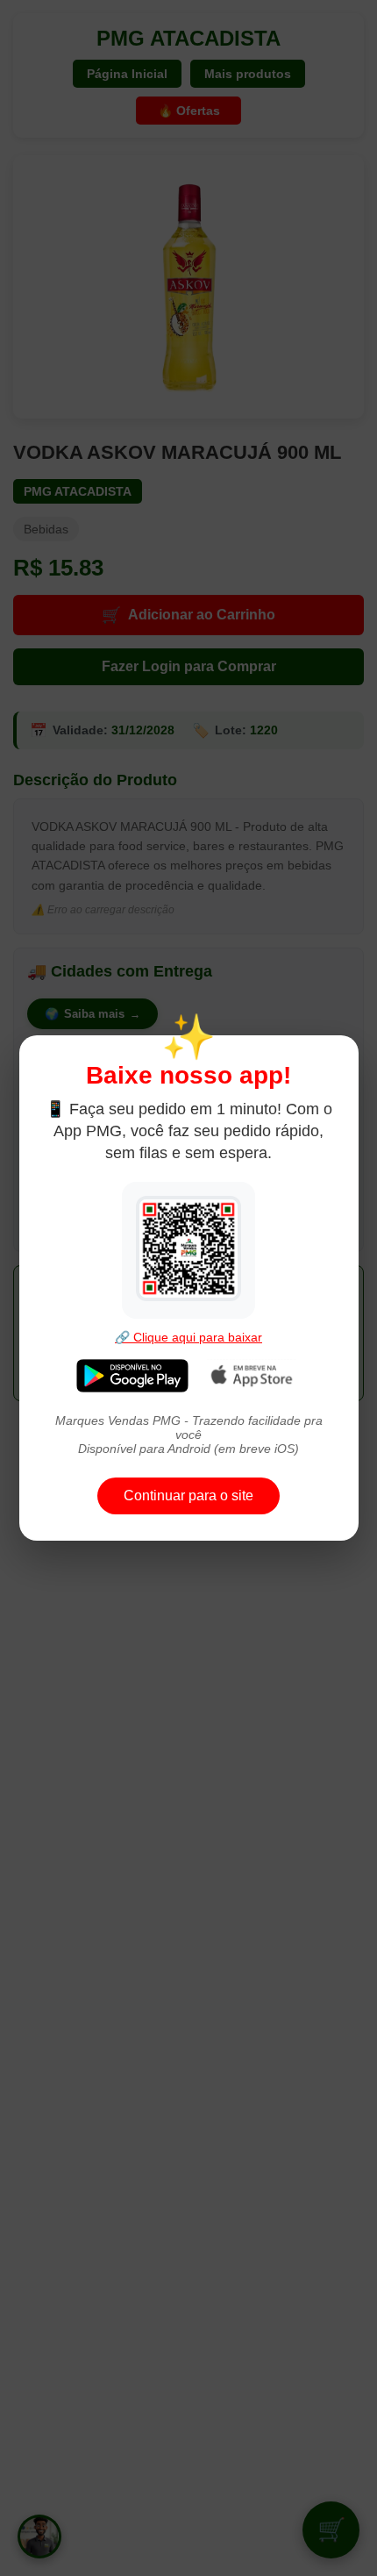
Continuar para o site (188, 1496)
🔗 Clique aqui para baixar (188, 1337)
